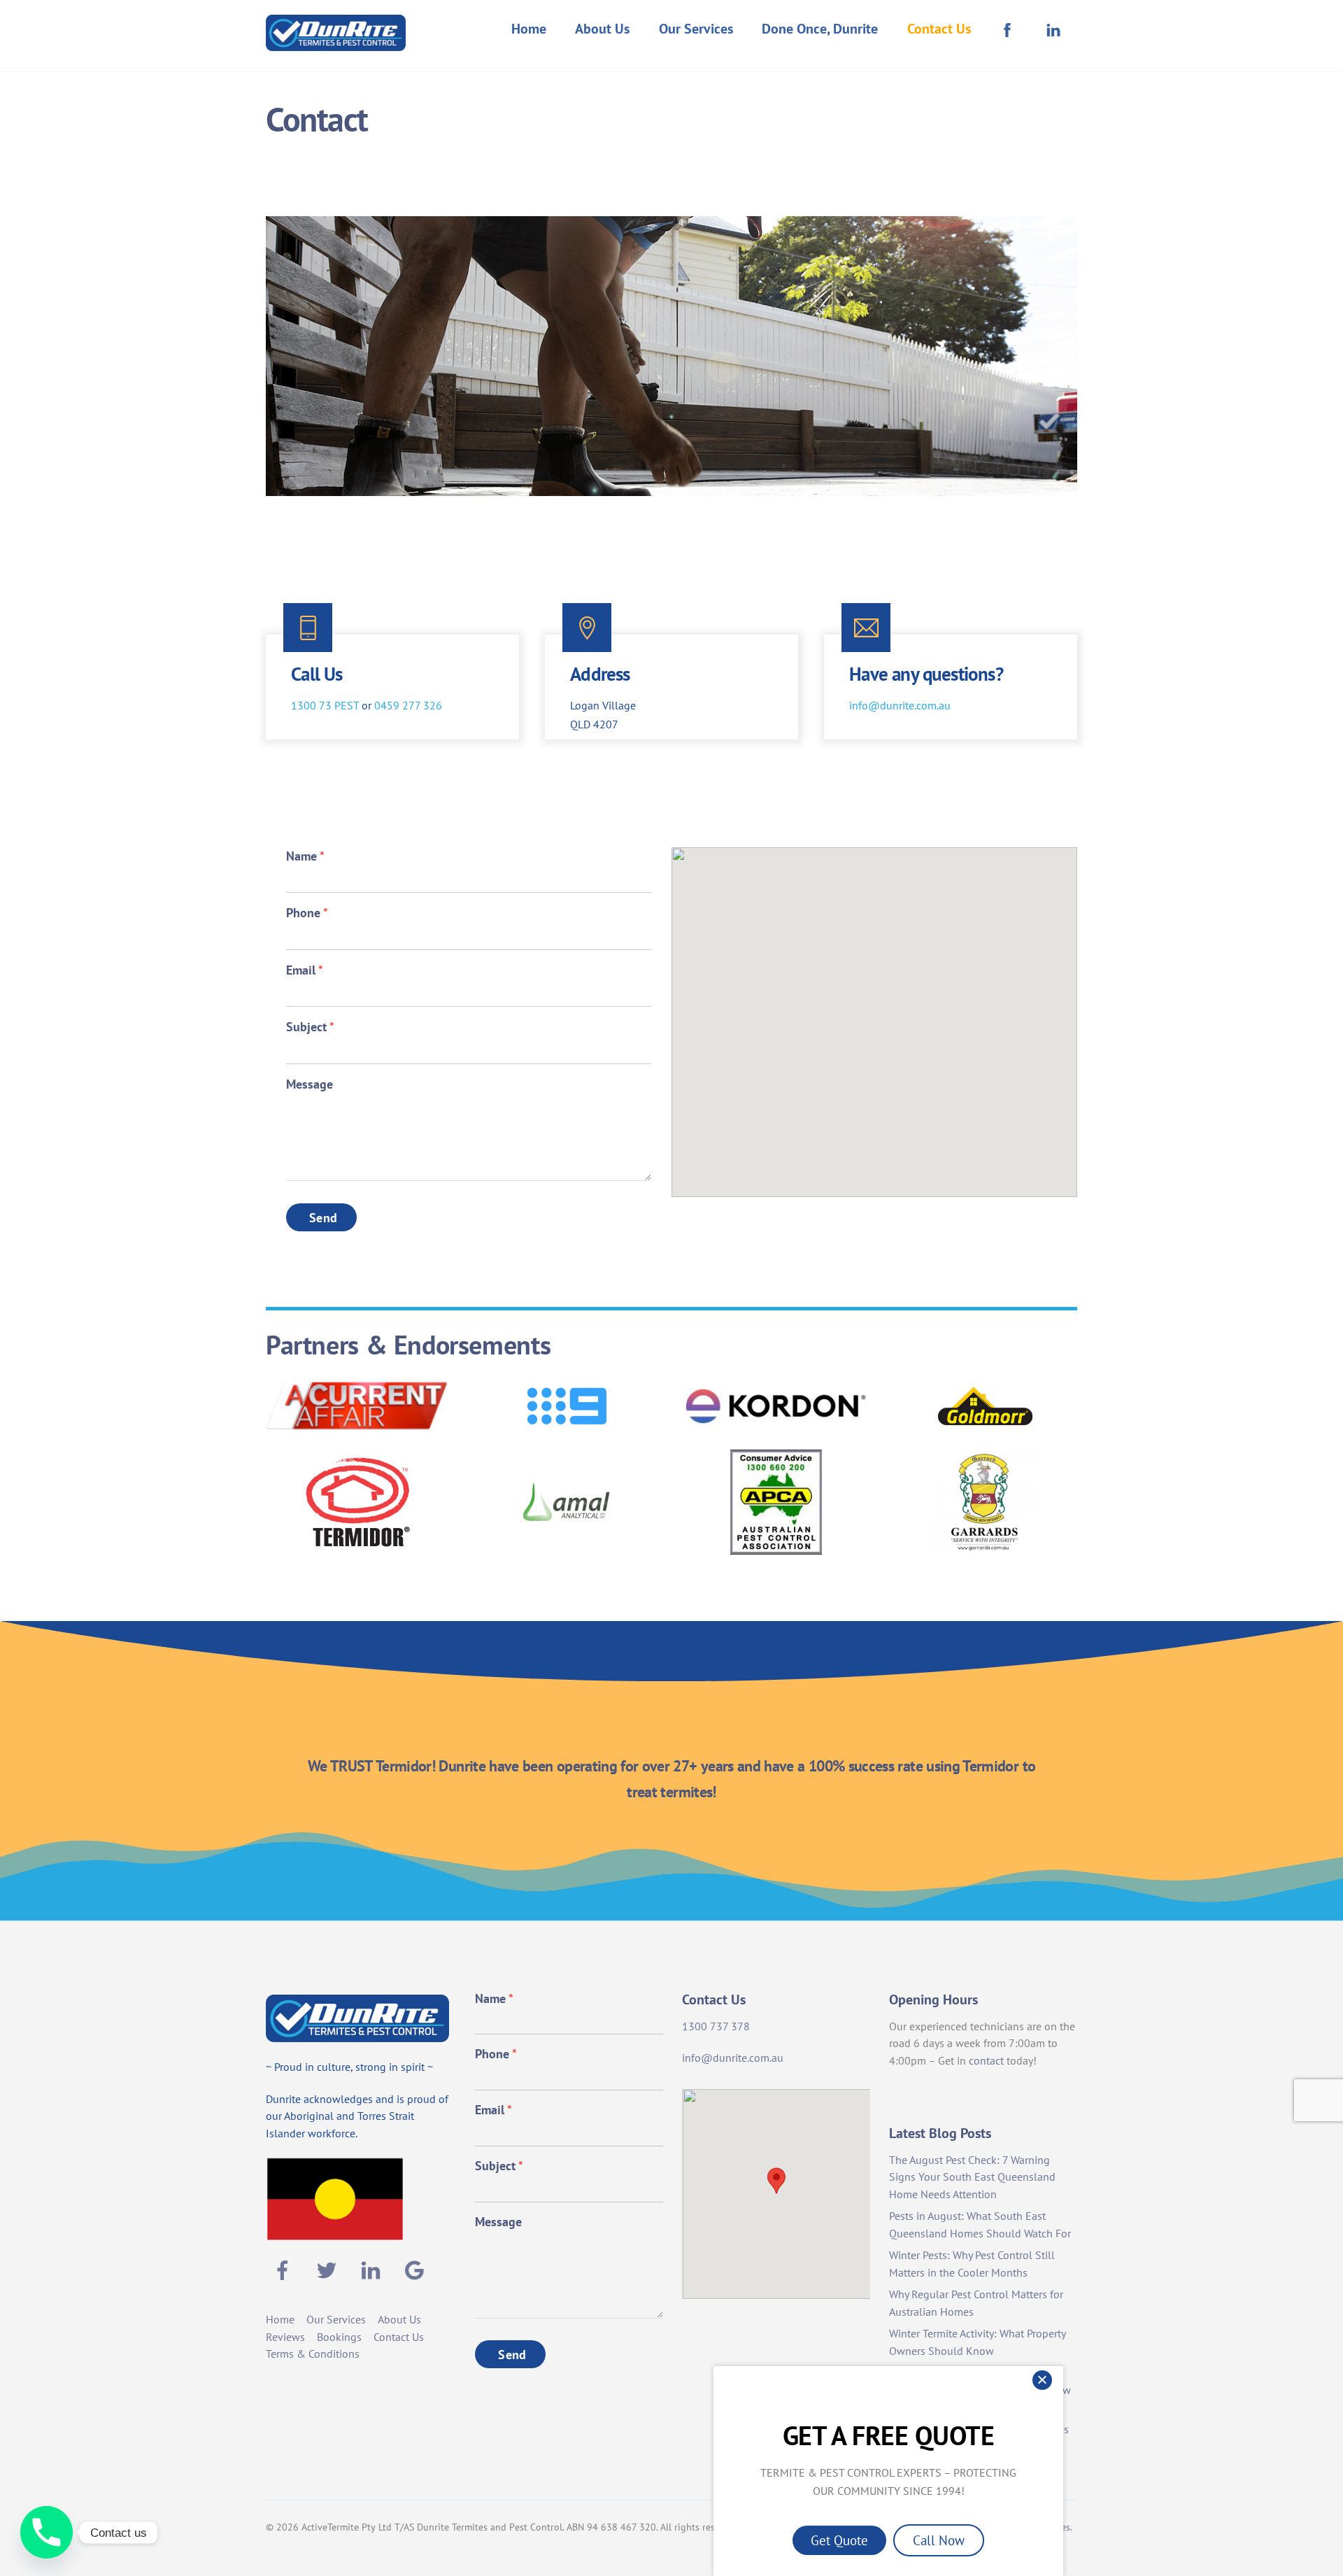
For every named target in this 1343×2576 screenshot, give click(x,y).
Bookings (339, 2337)
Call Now (939, 2540)
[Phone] (47, 2532)
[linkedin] (373, 2269)
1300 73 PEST (325, 705)
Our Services (696, 29)
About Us (602, 29)
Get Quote (839, 2540)
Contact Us (939, 29)
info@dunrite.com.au (900, 705)
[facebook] (285, 2269)
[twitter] (329, 2269)
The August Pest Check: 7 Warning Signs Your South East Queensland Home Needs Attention (972, 2177)
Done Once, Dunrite (820, 29)
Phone (307, 913)
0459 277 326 (408, 705)
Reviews (285, 2337)
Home (529, 29)
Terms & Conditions (313, 2354)
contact (986, 2060)
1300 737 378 (716, 2026)
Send (323, 1218)
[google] (417, 2269)
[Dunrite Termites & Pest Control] (336, 42)
